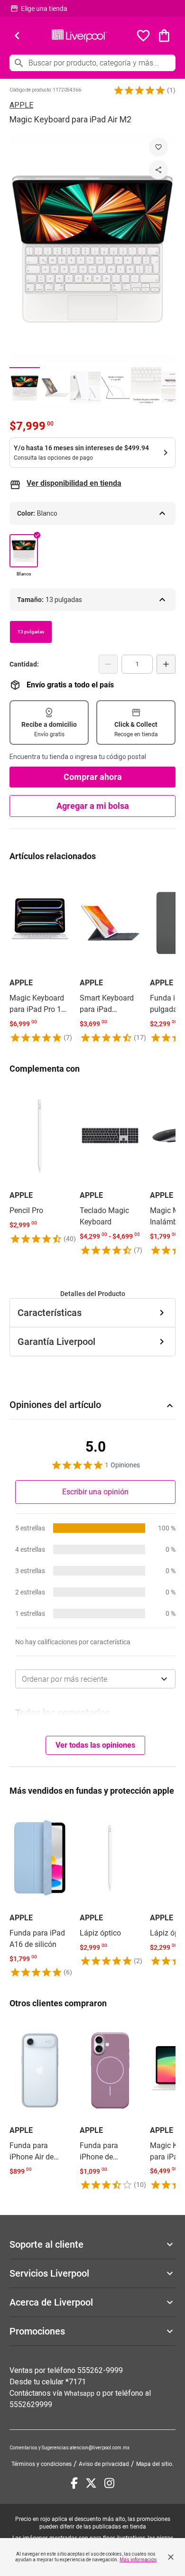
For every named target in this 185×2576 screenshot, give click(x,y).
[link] (40, 958)
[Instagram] (109, 2483)
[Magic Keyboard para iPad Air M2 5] (146, 387)
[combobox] (95, 1679)
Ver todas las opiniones (95, 1745)
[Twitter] (91, 2483)
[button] (139, 90)
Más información (138, 2560)
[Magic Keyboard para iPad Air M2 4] (116, 387)
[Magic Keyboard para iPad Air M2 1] (25, 387)
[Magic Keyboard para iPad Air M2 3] (85, 387)
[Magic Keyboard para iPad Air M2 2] (55, 387)
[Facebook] (74, 2483)
